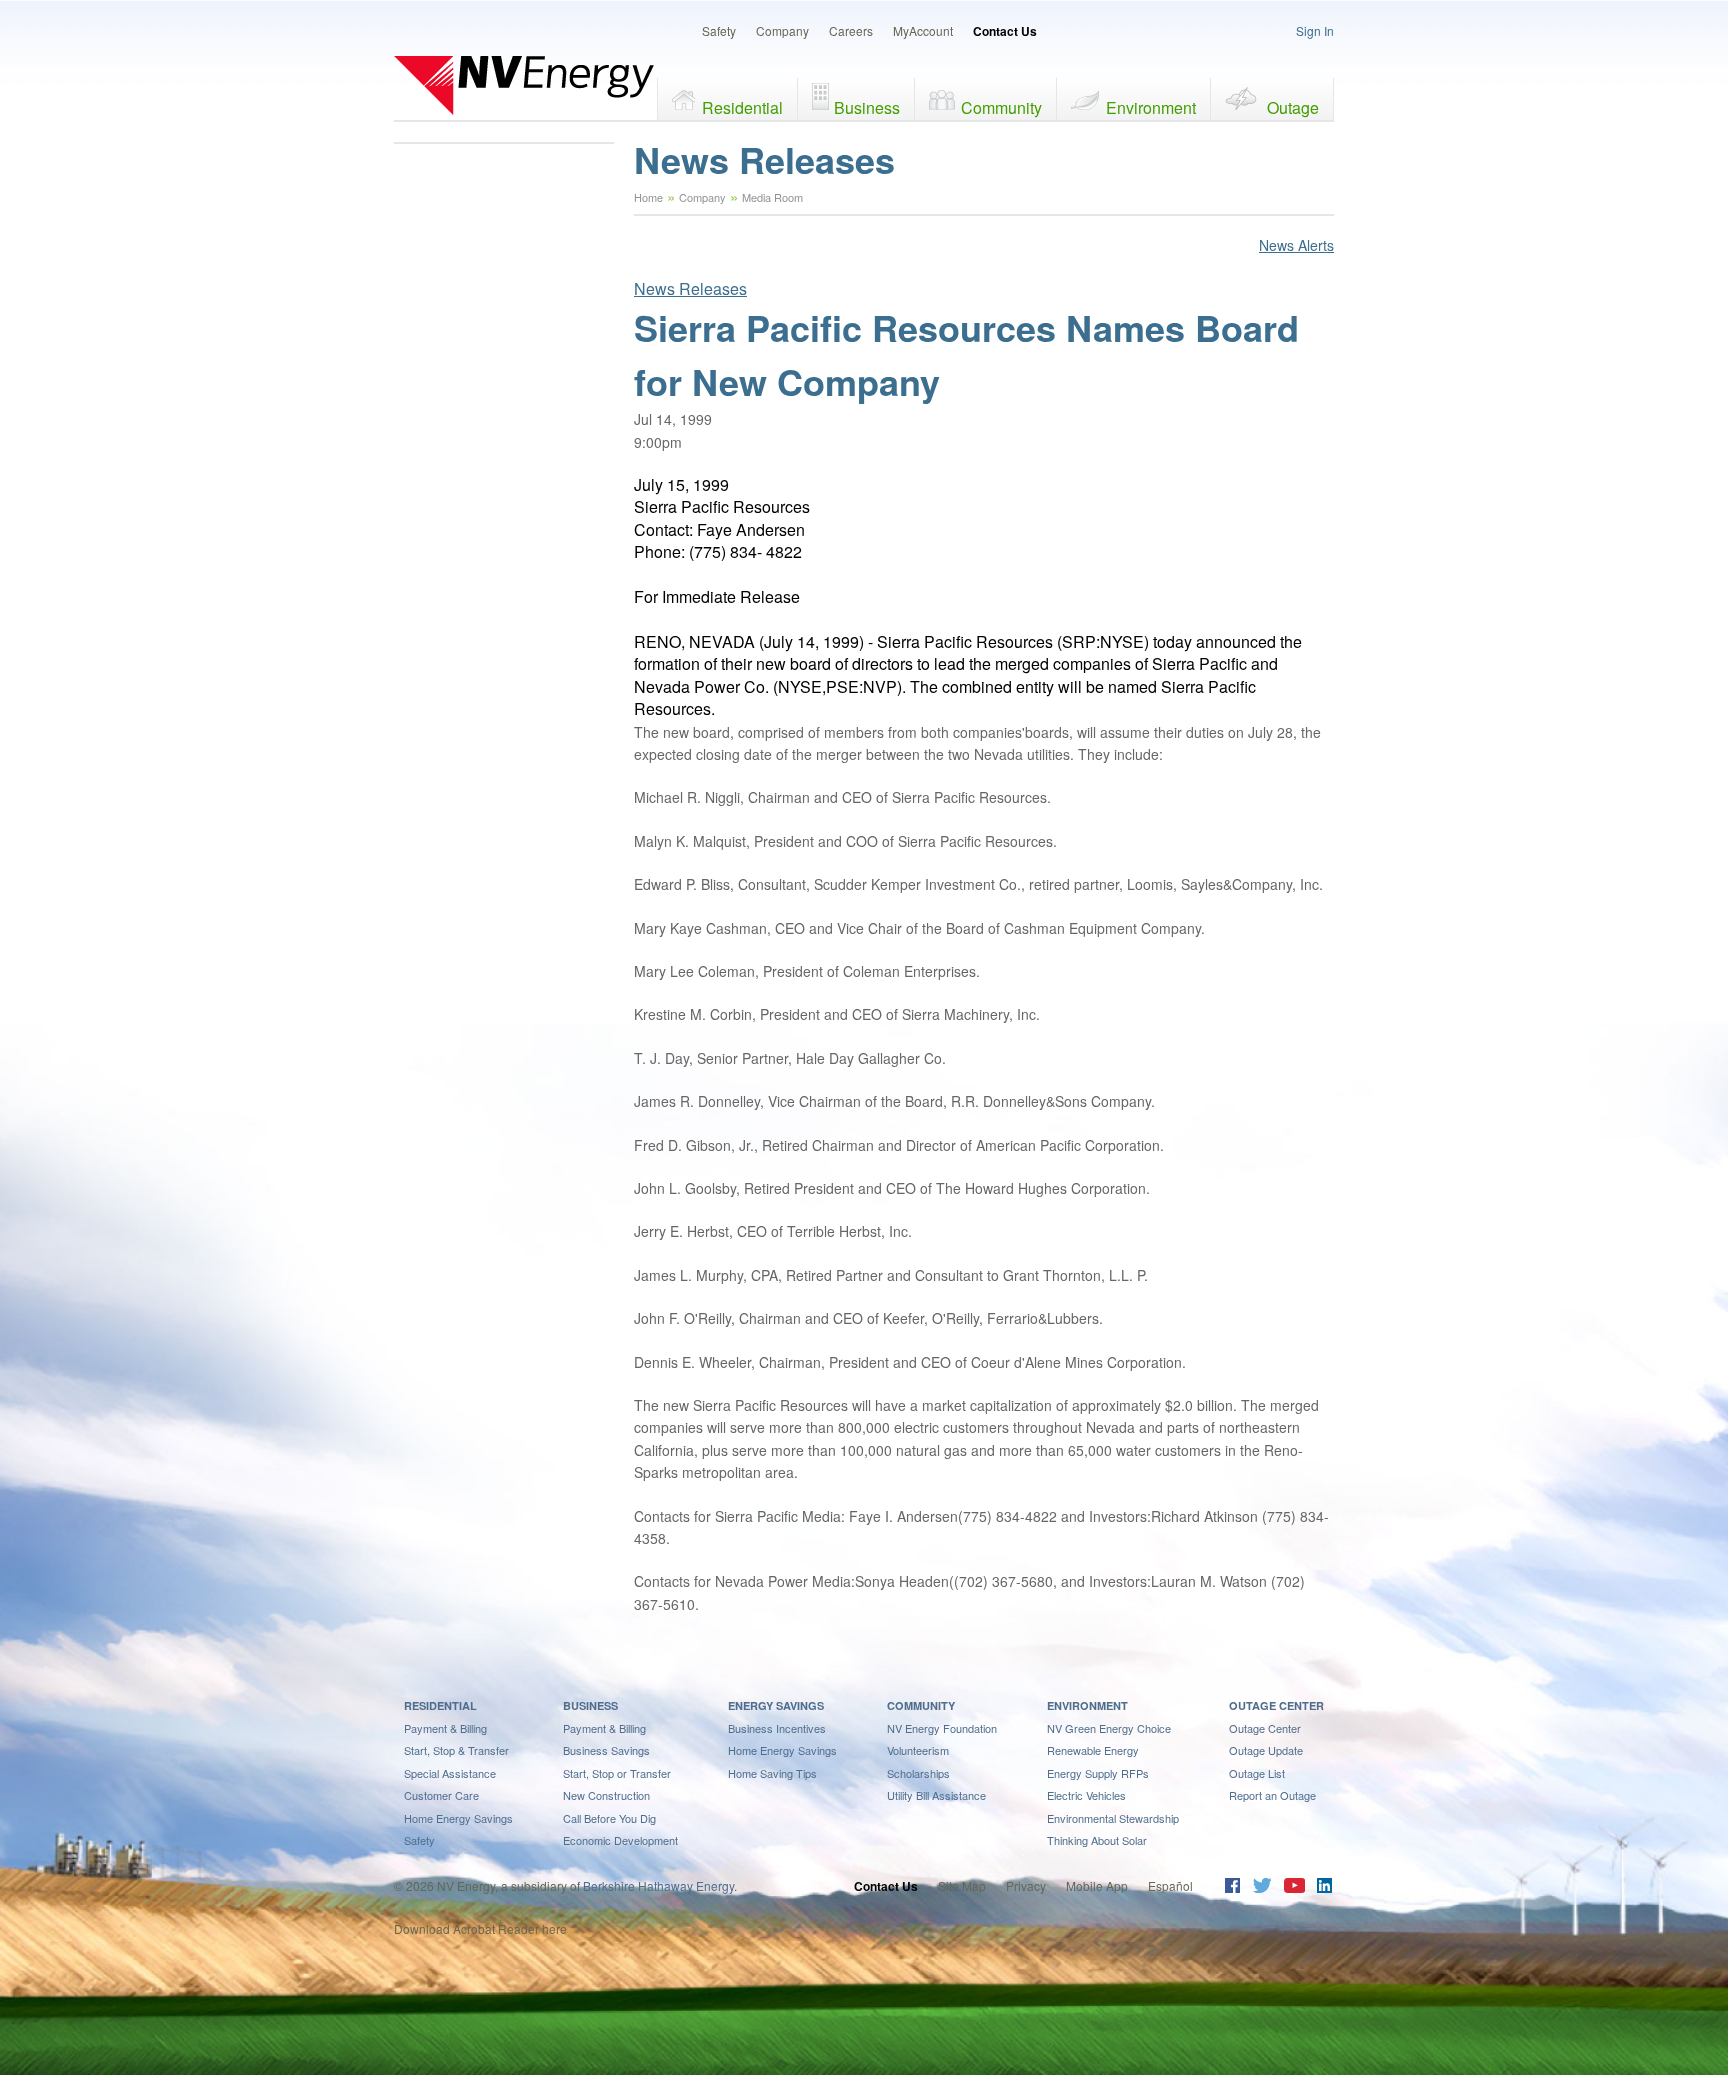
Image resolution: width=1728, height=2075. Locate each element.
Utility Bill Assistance (936, 1795)
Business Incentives (777, 1728)
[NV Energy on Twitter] (1261, 1887)
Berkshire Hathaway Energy (658, 1885)
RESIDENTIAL (440, 1705)
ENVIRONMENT (1087, 1705)
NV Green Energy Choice (1109, 1728)
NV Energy (524, 85)
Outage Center (1265, 1728)
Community (1001, 107)
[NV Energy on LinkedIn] (1324, 1887)
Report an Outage (1272, 1795)
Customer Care (441, 1795)
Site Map (962, 1885)
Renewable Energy (1093, 1750)
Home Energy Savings (458, 1818)
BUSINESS (590, 1705)
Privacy (1026, 1885)
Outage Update (1266, 1750)
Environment (1151, 107)
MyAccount (923, 30)
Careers (851, 30)
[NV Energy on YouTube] (1294, 1887)
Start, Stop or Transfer (617, 1773)
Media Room (772, 197)
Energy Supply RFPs (1098, 1773)
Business (867, 107)
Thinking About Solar (1097, 1840)
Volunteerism (918, 1750)
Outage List (1257, 1773)
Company (782, 30)
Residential (742, 107)
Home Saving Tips (772, 1773)
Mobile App (1097, 1885)
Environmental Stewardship (1113, 1818)
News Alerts (1296, 245)
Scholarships (918, 1773)
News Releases (690, 288)
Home (648, 197)
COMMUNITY (921, 1705)
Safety (719, 30)
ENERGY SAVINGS (776, 1705)
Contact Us (1005, 31)
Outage (1293, 107)
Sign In (1315, 30)
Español (1170, 1885)
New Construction (606, 1795)
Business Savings (606, 1750)
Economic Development (620, 1840)
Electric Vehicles (1086, 1795)
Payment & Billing (445, 1728)
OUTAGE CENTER (1276, 1705)
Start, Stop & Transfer (456, 1750)
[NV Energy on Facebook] (1232, 1887)
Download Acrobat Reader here (480, 1928)
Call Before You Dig (609, 1818)
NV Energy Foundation (942, 1728)
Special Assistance (450, 1773)
